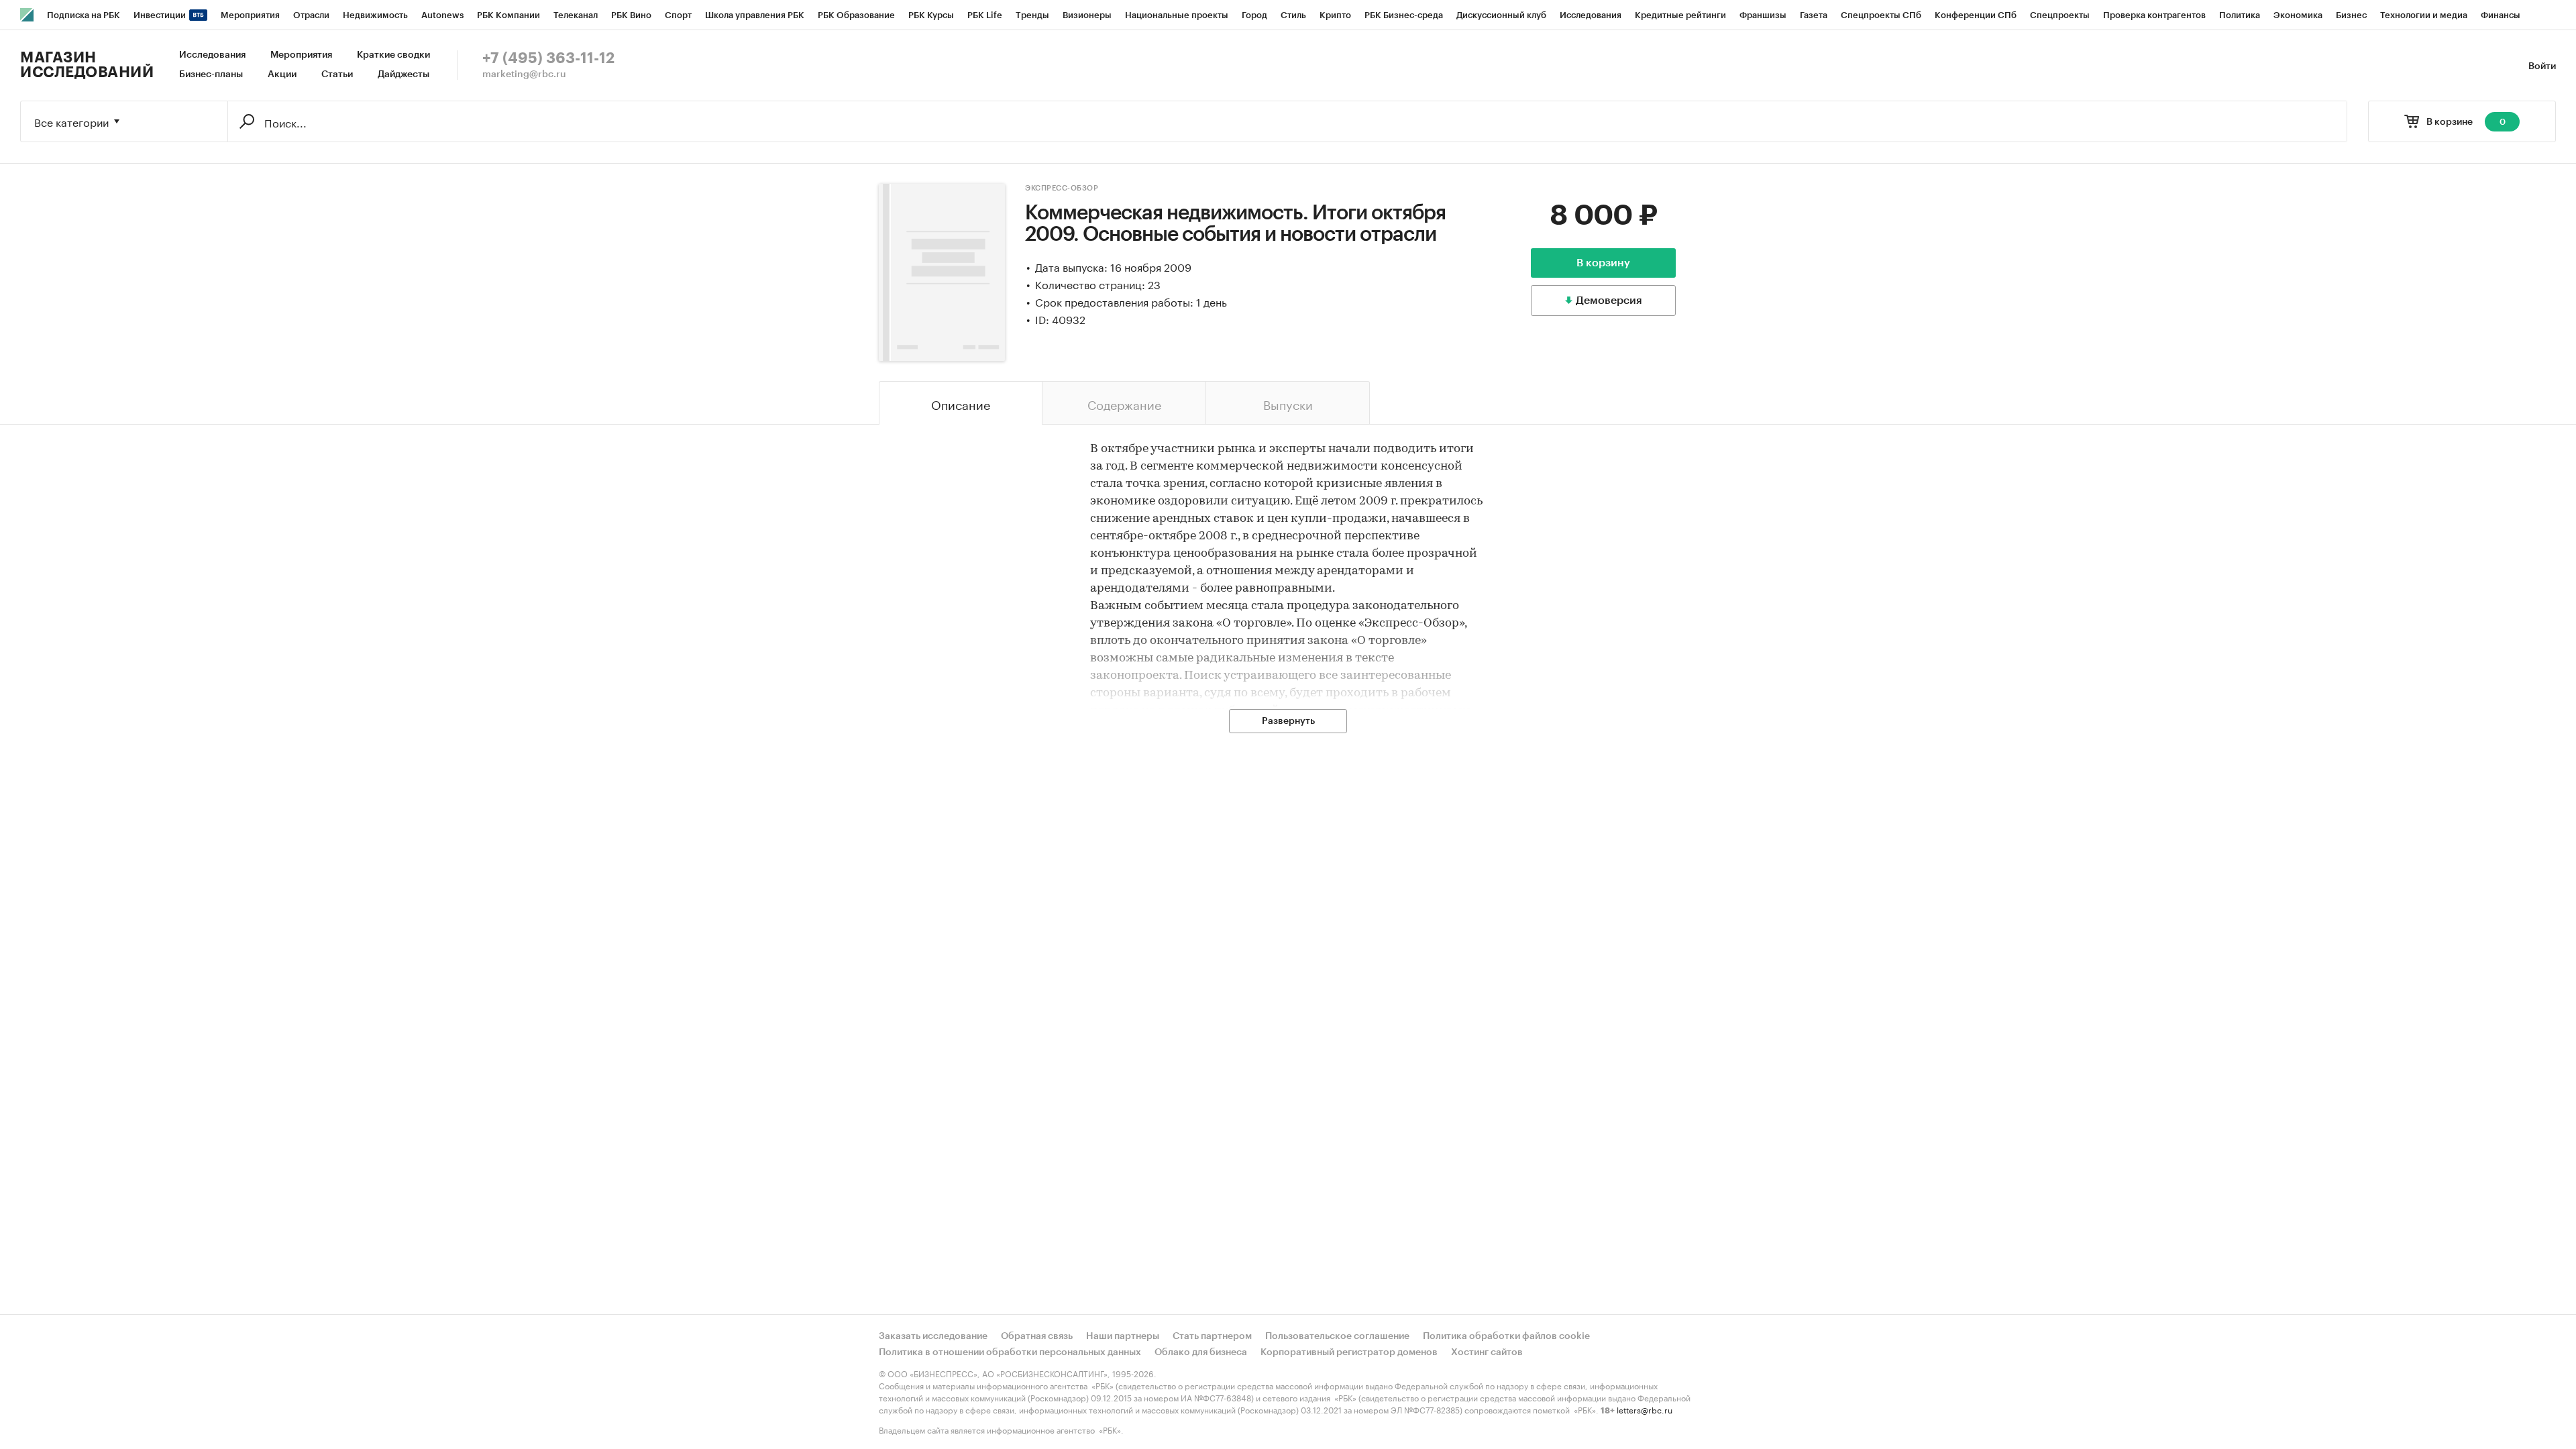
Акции (282, 74)
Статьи (337, 74)
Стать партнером (1212, 1336)
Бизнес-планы (211, 74)
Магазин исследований (87, 65)
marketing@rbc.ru (524, 74)
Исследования (212, 55)
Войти (2542, 66)
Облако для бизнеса (1201, 1352)
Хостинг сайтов (1487, 1352)
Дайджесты (404, 74)
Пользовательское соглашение (1337, 1336)
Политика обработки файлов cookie (1506, 1336)
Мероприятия (301, 55)
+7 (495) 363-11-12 (548, 58)
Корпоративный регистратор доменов (1349, 1352)
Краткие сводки (393, 55)
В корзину (1603, 263)
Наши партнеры (1123, 1336)
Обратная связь (1037, 1336)
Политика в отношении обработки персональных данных (1010, 1352)
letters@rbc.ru (1645, 1409)
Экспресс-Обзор (1062, 188)
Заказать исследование (933, 1336)
